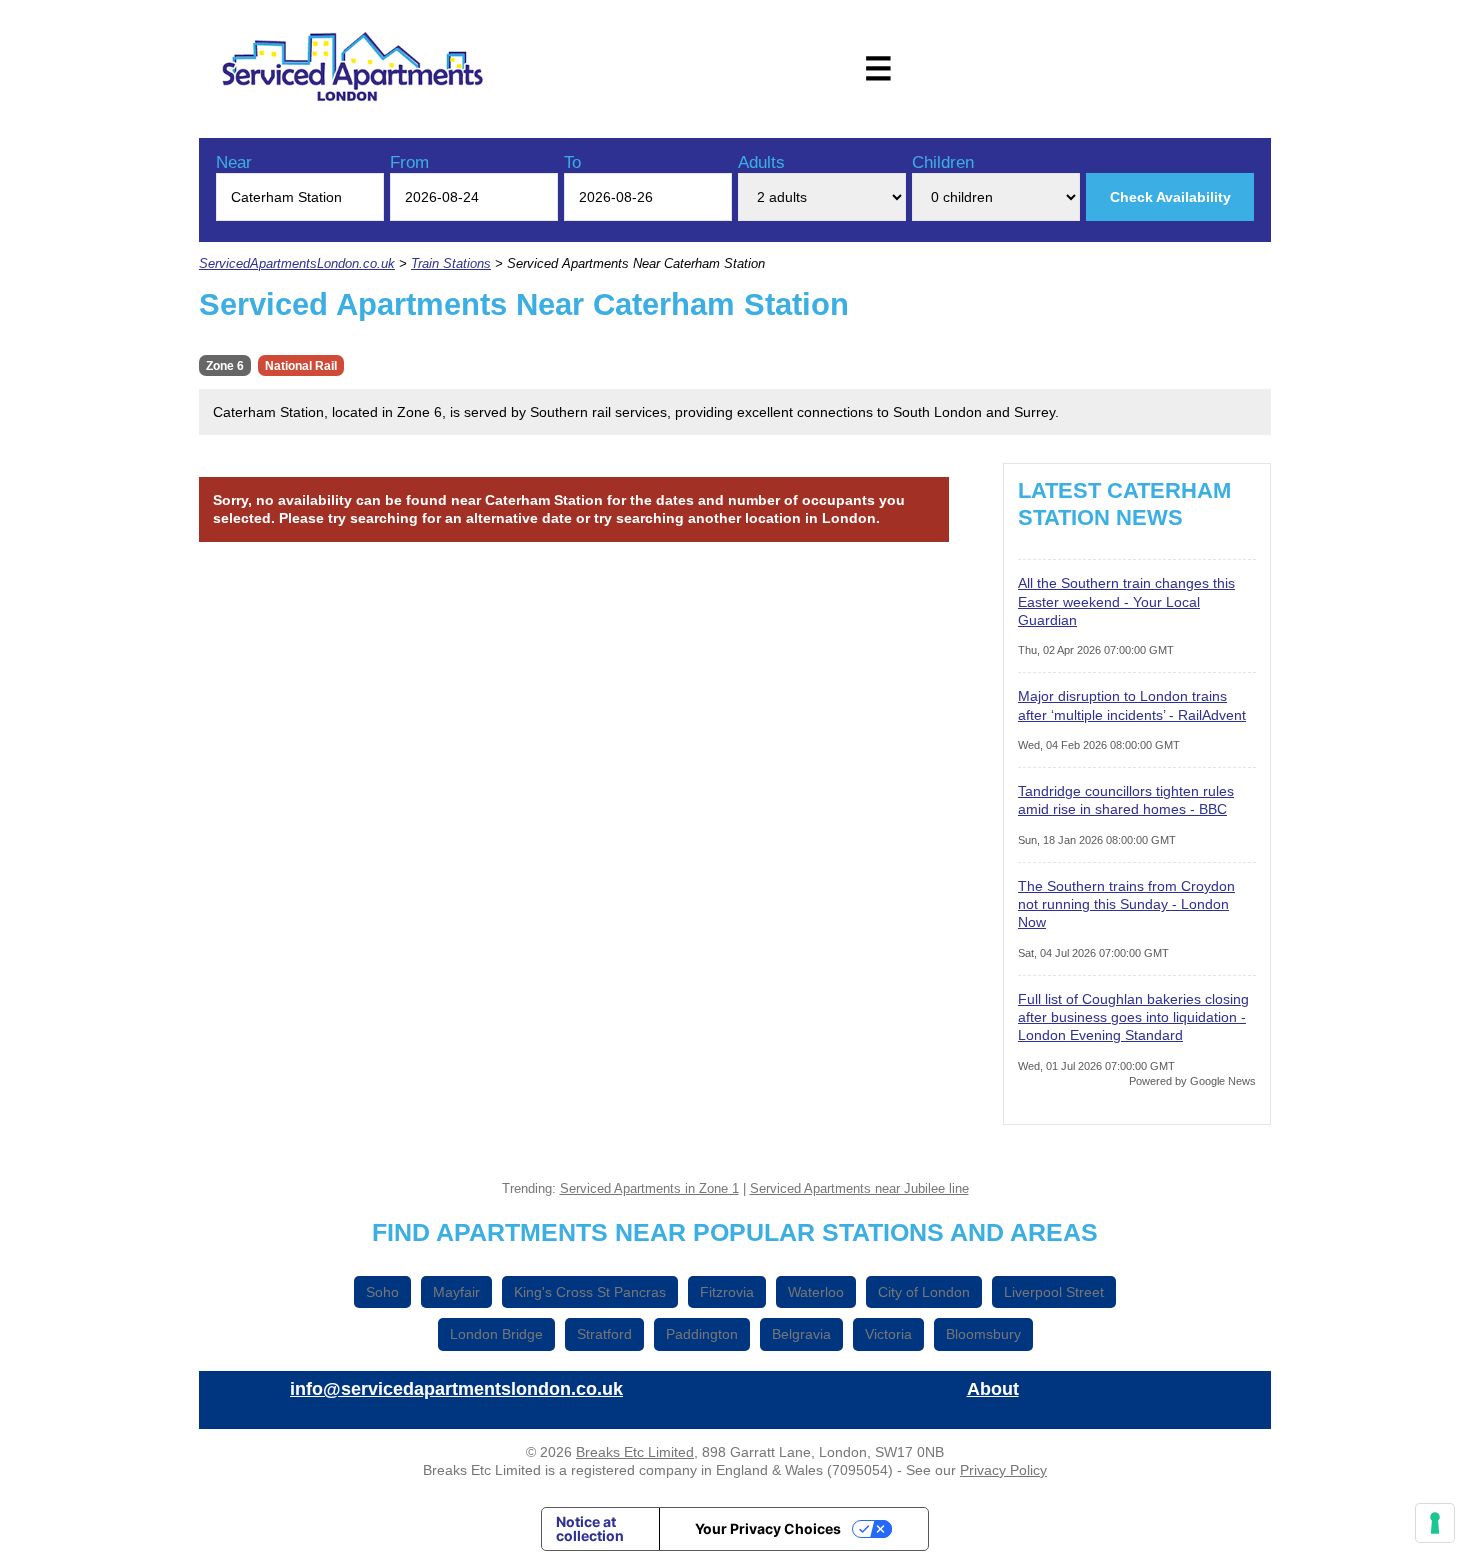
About (993, 1389)
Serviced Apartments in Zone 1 (649, 1189)
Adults (761, 162)
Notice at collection (590, 1528)
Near (234, 162)
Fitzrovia (727, 1292)
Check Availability (1170, 197)
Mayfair (456, 1292)
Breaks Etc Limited (635, 1452)
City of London (924, 1292)
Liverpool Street (1054, 1292)
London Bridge (496, 1334)
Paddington (702, 1334)
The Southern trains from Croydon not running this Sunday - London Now (1126, 904)
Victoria (888, 1334)
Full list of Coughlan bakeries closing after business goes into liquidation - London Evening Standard (1133, 1017)
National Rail (301, 366)
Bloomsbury (983, 1334)
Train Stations (451, 264)
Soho (382, 1292)
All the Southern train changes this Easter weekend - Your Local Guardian (1126, 601)
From (409, 162)
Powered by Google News (1192, 1081)
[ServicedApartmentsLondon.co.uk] (352, 69)
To (572, 162)
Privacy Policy (1003, 1470)
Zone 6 (225, 366)
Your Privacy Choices (768, 1528)
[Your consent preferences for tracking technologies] (1435, 1523)
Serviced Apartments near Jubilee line (859, 1189)
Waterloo (816, 1292)
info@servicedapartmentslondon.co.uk (456, 1389)
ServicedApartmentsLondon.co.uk (297, 264)
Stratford (604, 1334)
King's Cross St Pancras (590, 1292)
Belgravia (801, 1334)
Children (943, 162)
